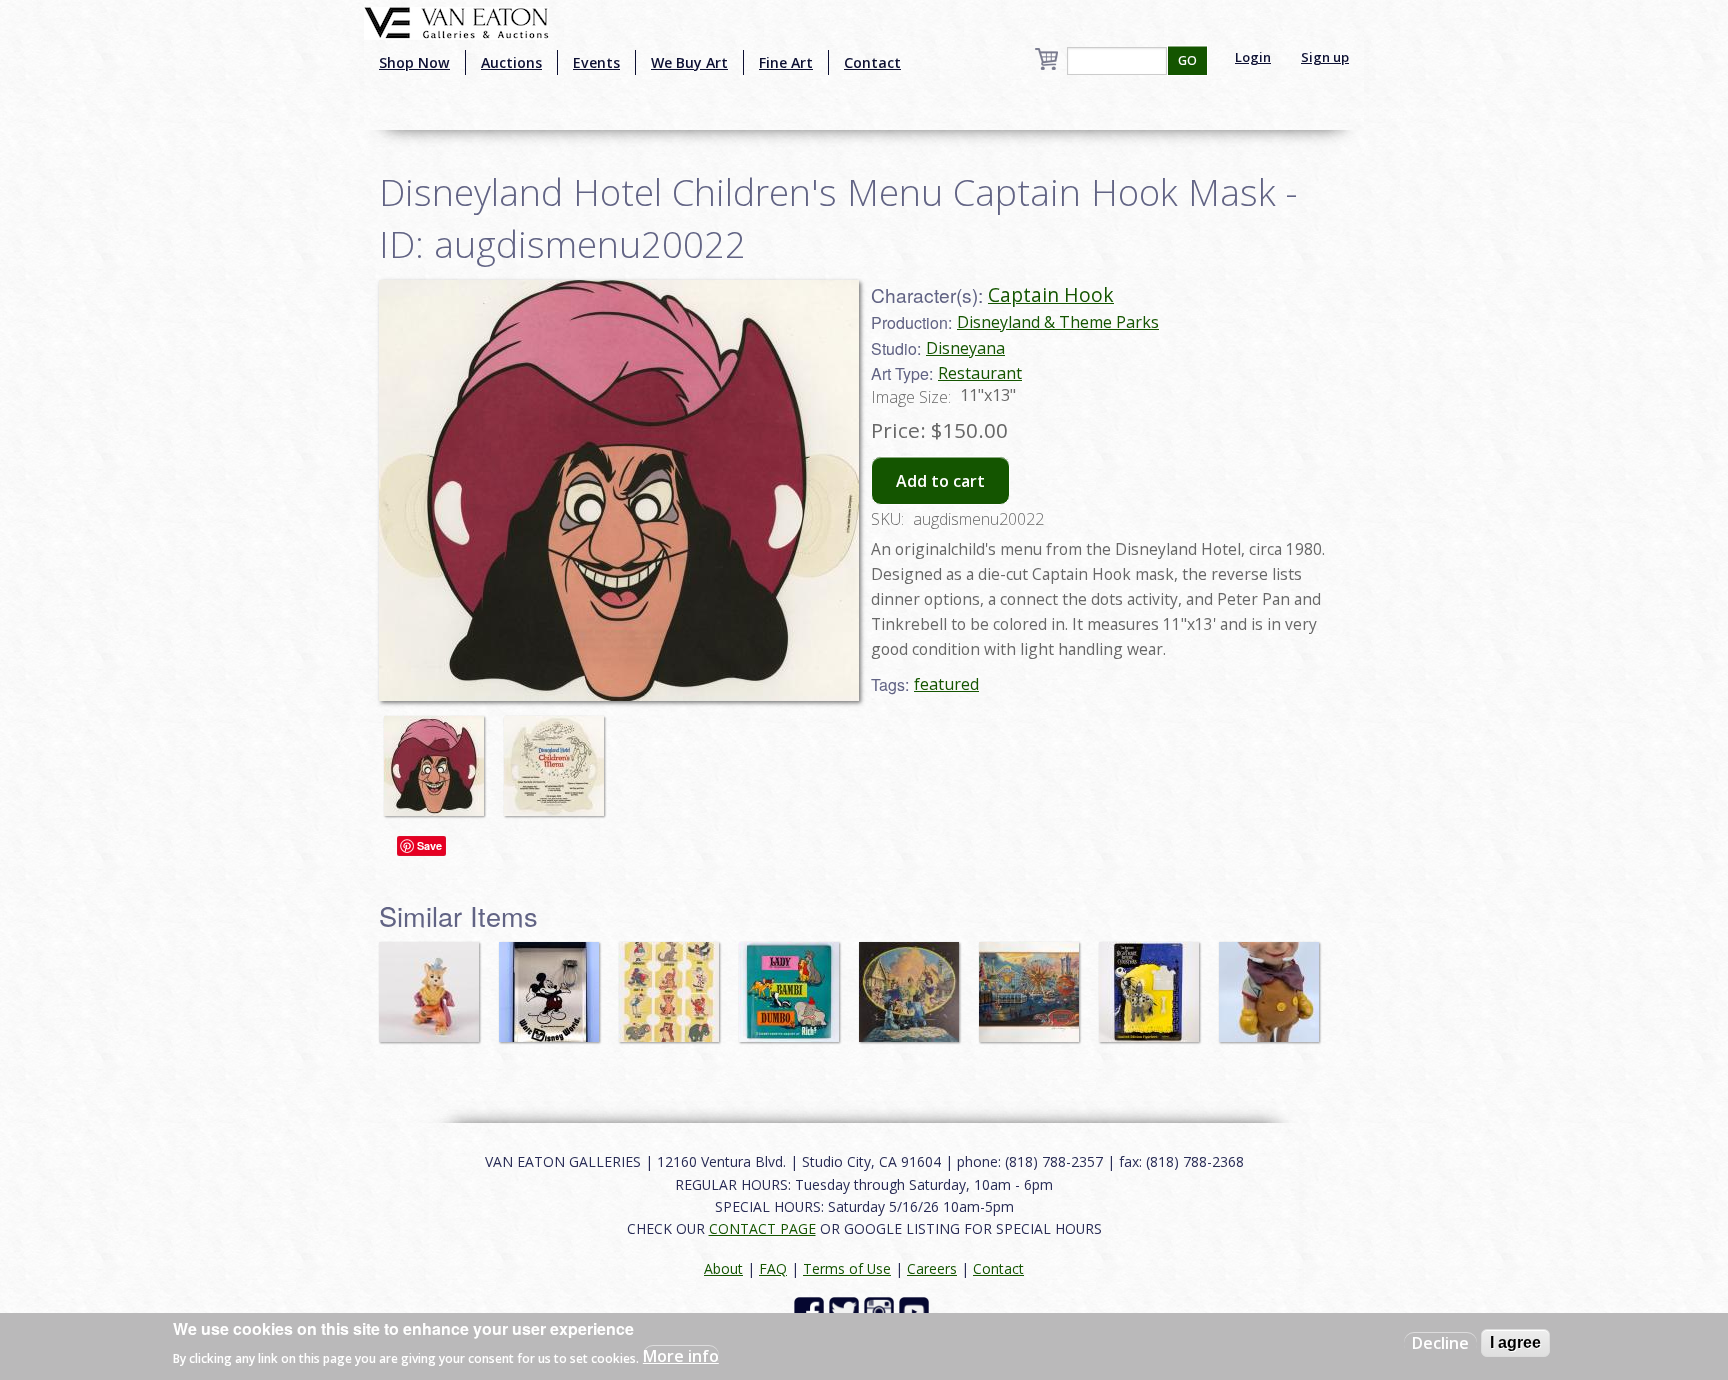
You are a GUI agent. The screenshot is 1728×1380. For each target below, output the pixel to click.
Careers (932, 1268)
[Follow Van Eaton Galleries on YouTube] (916, 1310)
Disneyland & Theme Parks (1058, 322)
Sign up (1325, 57)
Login (1253, 57)
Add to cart (940, 481)
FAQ (773, 1268)
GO (1187, 60)
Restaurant (980, 373)
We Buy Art (689, 62)
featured (946, 684)
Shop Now (414, 62)
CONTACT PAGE (762, 1228)
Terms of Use (847, 1268)
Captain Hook (1051, 294)
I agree (1515, 1342)
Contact (872, 62)
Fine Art (786, 62)
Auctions (511, 62)
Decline (1440, 1343)
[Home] (456, 21)
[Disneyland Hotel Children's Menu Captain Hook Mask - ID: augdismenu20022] (439, 756)
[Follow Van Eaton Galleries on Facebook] (811, 1310)
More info (681, 1356)
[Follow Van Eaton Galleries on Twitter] (846, 1310)
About (723, 1268)
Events (596, 62)
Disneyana (965, 348)
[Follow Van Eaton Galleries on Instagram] (881, 1310)
